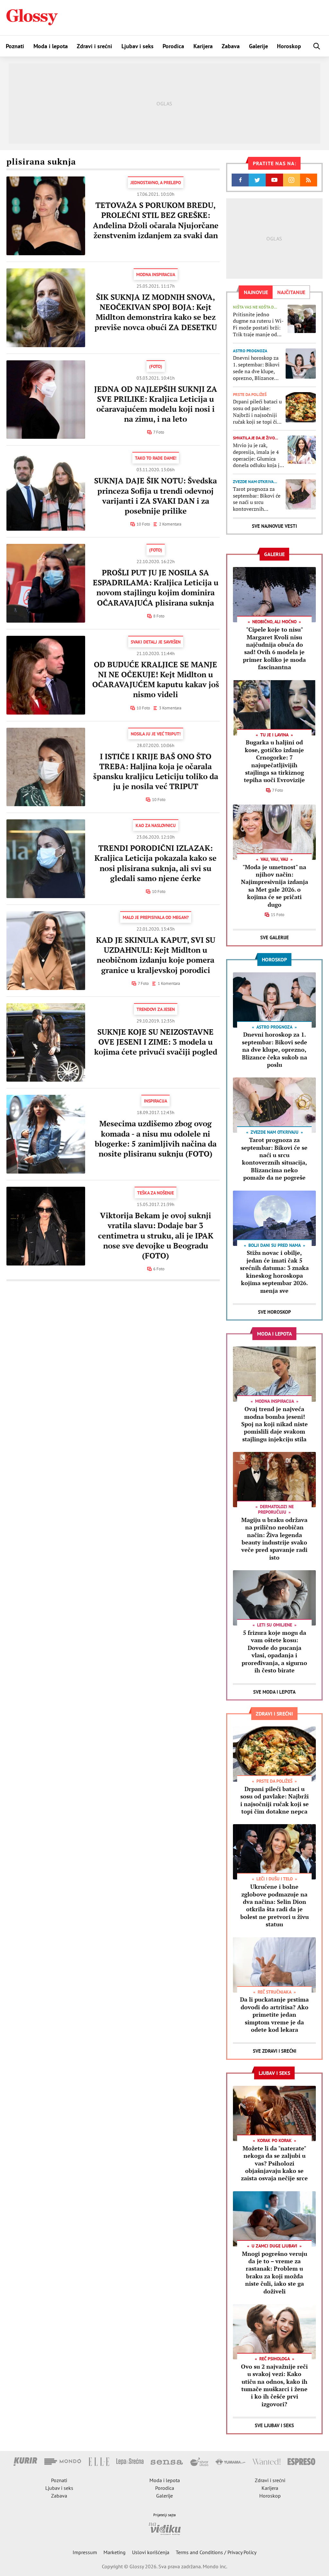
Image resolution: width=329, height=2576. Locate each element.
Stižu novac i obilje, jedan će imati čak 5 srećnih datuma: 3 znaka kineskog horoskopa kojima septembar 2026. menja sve (274, 1271)
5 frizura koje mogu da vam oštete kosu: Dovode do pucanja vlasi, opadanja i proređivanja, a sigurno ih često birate (274, 1651)
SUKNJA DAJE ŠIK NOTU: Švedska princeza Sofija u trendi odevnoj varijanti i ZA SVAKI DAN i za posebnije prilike (156, 496)
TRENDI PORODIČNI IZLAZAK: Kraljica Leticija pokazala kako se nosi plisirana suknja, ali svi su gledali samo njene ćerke (156, 863)
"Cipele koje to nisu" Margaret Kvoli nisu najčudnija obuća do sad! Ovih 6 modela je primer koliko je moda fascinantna (274, 648)
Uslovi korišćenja (151, 2552)
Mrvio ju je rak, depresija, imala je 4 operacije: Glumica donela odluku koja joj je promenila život (258, 455)
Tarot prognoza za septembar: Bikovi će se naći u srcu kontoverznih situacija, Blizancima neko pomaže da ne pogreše (257, 499)
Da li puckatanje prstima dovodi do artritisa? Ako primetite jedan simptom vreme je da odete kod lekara (274, 2014)
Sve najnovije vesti (274, 526)
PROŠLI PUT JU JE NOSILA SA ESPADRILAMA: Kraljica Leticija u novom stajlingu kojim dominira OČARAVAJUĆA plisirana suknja (156, 588)
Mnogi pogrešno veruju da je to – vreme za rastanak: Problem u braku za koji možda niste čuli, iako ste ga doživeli (275, 2272)
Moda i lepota (51, 46)
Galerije (258, 46)
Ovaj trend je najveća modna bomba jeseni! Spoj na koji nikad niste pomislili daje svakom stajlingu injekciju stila (275, 1424)
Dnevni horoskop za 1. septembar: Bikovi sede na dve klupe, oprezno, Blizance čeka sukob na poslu (256, 368)
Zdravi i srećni (94, 46)
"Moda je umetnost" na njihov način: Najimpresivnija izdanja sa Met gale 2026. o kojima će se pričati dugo (275, 886)
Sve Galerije (275, 937)
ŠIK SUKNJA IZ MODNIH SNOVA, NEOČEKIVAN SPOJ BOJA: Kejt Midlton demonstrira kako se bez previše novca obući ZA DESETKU (156, 312)
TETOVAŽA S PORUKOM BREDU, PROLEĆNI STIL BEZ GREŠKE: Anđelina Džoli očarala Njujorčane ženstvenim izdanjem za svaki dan (156, 220)
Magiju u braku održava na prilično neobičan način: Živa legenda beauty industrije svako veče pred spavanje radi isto (274, 1539)
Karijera (203, 46)
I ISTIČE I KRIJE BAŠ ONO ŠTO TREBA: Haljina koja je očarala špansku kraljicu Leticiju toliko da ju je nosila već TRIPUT (156, 771)
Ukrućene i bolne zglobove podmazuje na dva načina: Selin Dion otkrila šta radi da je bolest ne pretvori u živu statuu (275, 1905)
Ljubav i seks (138, 46)
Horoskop (289, 46)
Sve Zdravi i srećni (275, 2051)
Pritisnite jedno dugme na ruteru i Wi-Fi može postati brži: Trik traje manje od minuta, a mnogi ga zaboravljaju (258, 324)
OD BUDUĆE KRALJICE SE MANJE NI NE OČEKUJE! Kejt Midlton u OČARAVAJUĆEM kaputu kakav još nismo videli (156, 680)
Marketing (115, 2552)
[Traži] (317, 46)
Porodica (173, 46)
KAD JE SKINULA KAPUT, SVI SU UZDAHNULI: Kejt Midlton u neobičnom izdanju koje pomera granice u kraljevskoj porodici (156, 955)
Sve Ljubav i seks (274, 2425)
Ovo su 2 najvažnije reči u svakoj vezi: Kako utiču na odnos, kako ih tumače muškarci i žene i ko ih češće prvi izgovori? (274, 2385)
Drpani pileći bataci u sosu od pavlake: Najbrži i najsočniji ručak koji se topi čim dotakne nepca (257, 412)
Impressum (85, 2552)
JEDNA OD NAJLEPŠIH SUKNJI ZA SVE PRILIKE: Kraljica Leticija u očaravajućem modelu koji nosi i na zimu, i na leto (156, 404)
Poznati (15, 46)
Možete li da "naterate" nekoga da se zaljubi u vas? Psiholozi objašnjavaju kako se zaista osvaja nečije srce (274, 2163)
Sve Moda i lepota (274, 1692)
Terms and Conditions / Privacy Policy (216, 2552)
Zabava (231, 46)
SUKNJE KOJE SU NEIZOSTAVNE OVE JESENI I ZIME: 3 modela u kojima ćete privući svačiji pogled (156, 1042)
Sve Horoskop (275, 1312)
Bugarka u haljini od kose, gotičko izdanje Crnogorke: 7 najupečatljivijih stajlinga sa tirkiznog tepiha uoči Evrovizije (274, 761)
